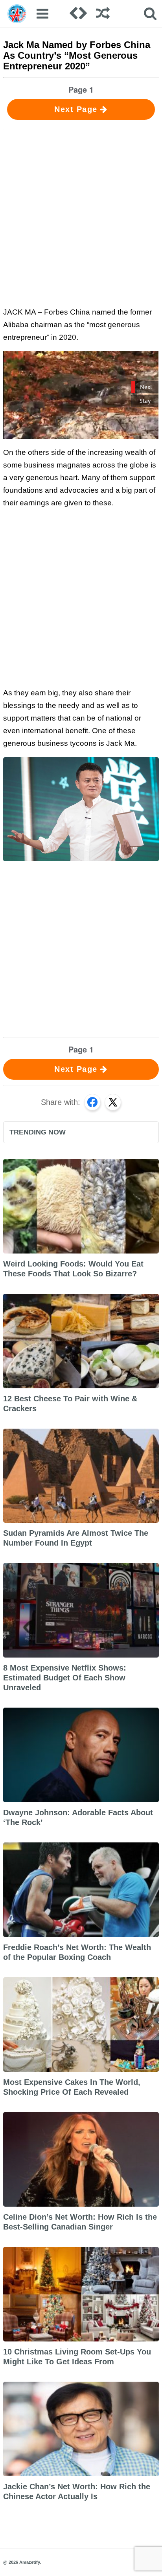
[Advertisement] (81, 217)
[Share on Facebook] (92, 1102)
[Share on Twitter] (113, 1102)
